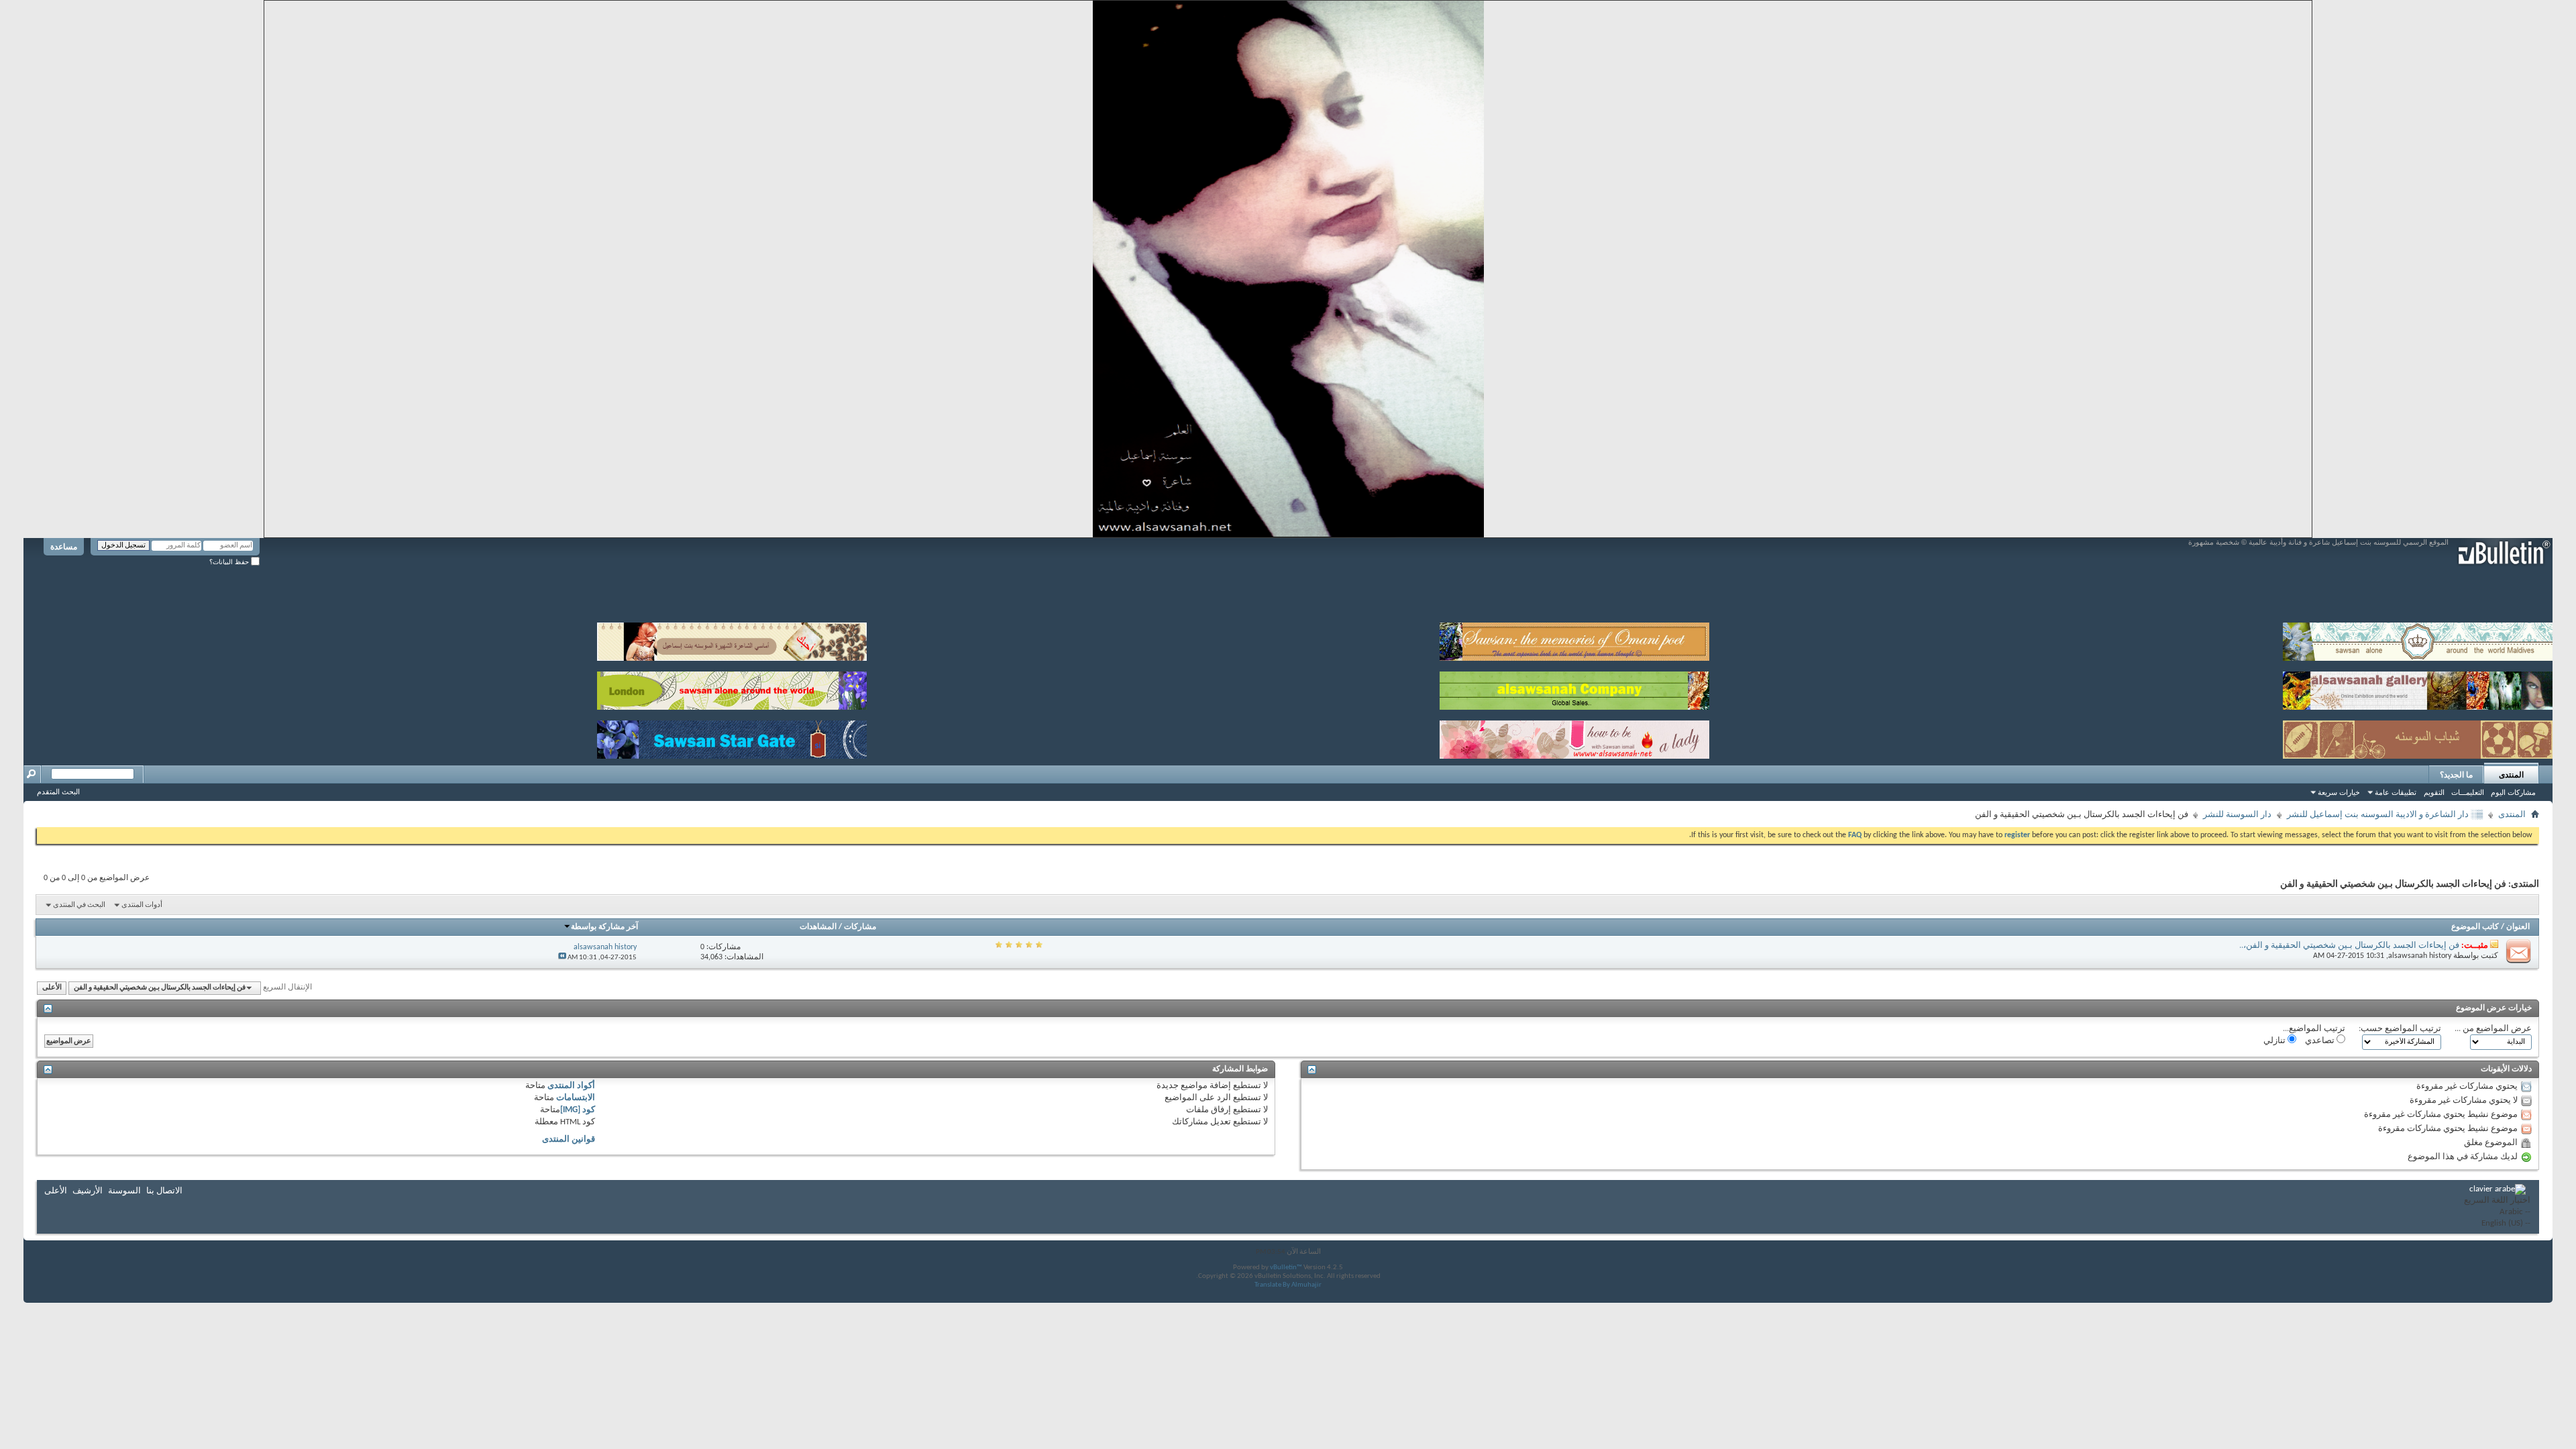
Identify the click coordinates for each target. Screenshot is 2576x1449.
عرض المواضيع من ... (2493, 1029)
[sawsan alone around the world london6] (732, 688)
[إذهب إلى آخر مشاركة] (562, 958)
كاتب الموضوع (2475, 927)
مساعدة (64, 547)
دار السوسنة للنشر (2237, 815)
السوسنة (124, 1191)
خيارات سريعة (2339, 792)
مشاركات (860, 927)
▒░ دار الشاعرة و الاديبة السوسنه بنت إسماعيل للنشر (2385, 815)
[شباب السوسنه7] (2418, 737)
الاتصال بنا (164, 1191)
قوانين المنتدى (569, 1139)
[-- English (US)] (2497, 1224)
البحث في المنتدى (79, 905)
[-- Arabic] (2497, 1213)
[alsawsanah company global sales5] (1574, 688)
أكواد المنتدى (571, 1086)
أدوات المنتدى (142, 905)
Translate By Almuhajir (1288, 1285)
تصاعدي (2321, 1041)
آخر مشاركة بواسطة (604, 927)
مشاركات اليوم (2513, 792)
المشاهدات (818, 927)
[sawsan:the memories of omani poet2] (1574, 639)
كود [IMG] (578, 1110)
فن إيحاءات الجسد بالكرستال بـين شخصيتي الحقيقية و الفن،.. (2349, 946)
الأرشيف (88, 1191)
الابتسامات (576, 1098)
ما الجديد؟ (2456, 775)
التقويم (2434, 792)
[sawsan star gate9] (732, 737)
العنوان (2518, 927)
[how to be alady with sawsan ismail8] (1574, 737)
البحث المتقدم (58, 792)
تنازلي (2275, 1041)
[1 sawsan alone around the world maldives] (2418, 639)
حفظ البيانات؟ (230, 562)
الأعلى (52, 988)
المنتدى (2511, 775)
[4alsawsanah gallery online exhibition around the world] (2418, 688)
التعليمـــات (2468, 792)
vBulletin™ (1286, 1268)
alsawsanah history (2420, 956)
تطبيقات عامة (2396, 792)
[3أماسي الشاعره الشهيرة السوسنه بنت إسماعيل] (732, 639)
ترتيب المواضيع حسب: (2400, 1029)
